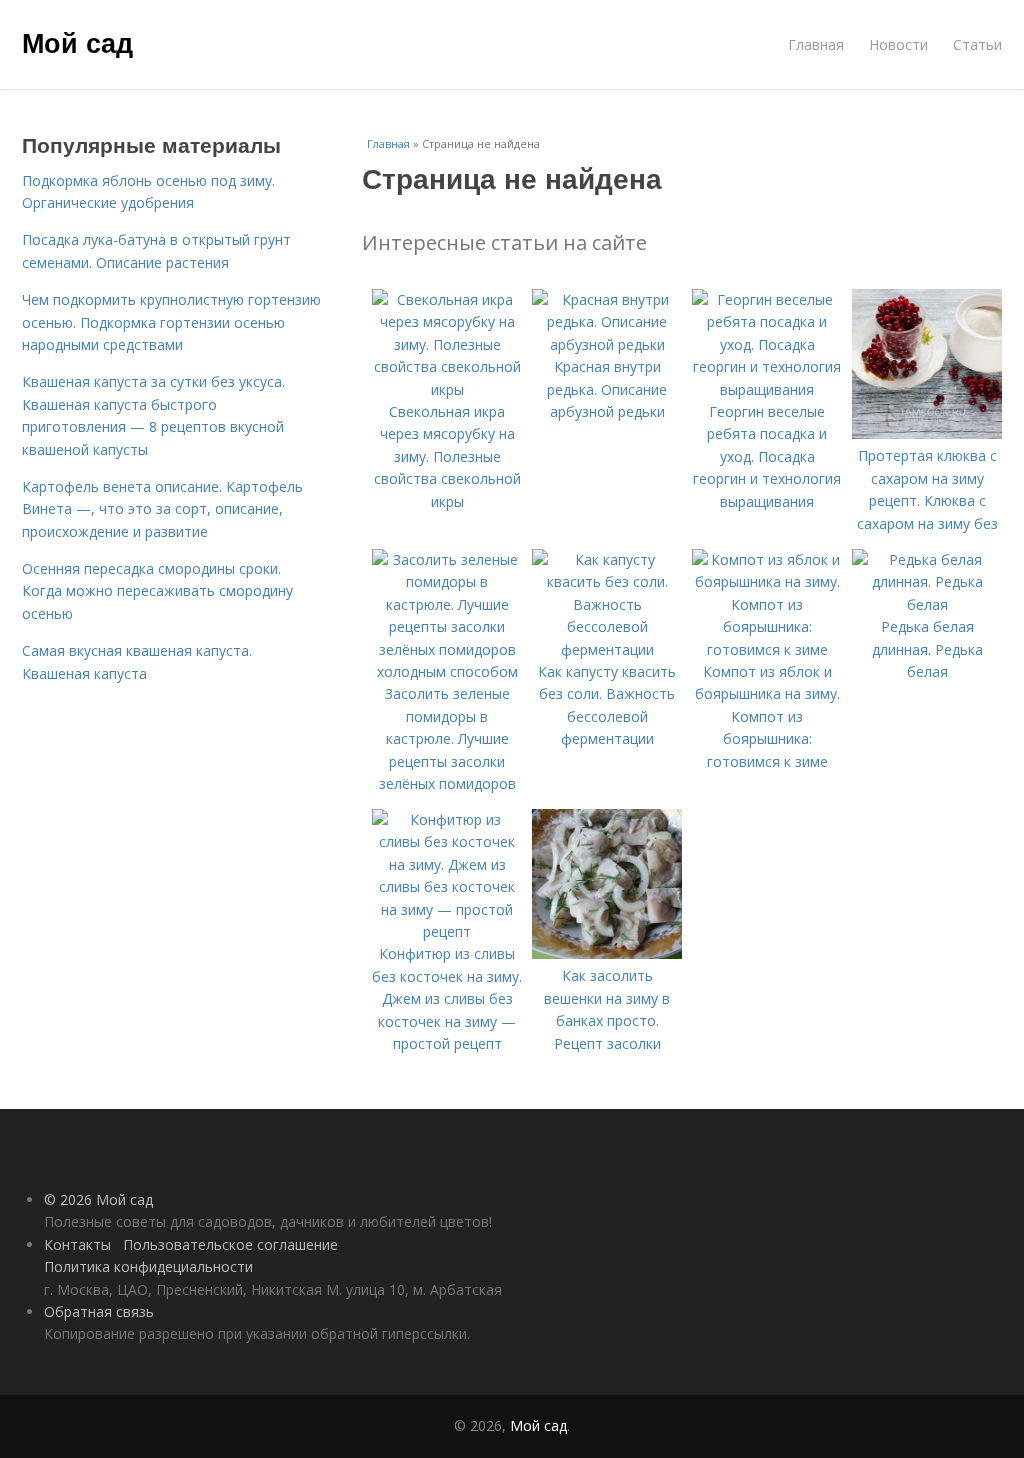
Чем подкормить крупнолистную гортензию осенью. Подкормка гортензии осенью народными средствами (171, 322)
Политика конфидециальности (148, 1266)
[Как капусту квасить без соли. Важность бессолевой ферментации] (607, 649)
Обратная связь (99, 1311)
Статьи (977, 44)
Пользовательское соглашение (230, 1244)
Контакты (77, 1244)
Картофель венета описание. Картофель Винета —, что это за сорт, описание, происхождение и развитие (162, 509)
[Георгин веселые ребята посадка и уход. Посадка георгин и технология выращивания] (767, 389)
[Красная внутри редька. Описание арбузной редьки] (607, 344)
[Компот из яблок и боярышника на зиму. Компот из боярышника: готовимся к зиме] (767, 649)
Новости (898, 44)
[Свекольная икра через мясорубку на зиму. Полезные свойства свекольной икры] (447, 389)
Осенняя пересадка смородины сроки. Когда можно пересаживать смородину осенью (157, 591)
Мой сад (77, 42)
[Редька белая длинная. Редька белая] (927, 604)
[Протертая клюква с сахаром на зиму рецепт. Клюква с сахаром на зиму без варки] (927, 433)
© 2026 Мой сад (98, 1199)
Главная (816, 44)
